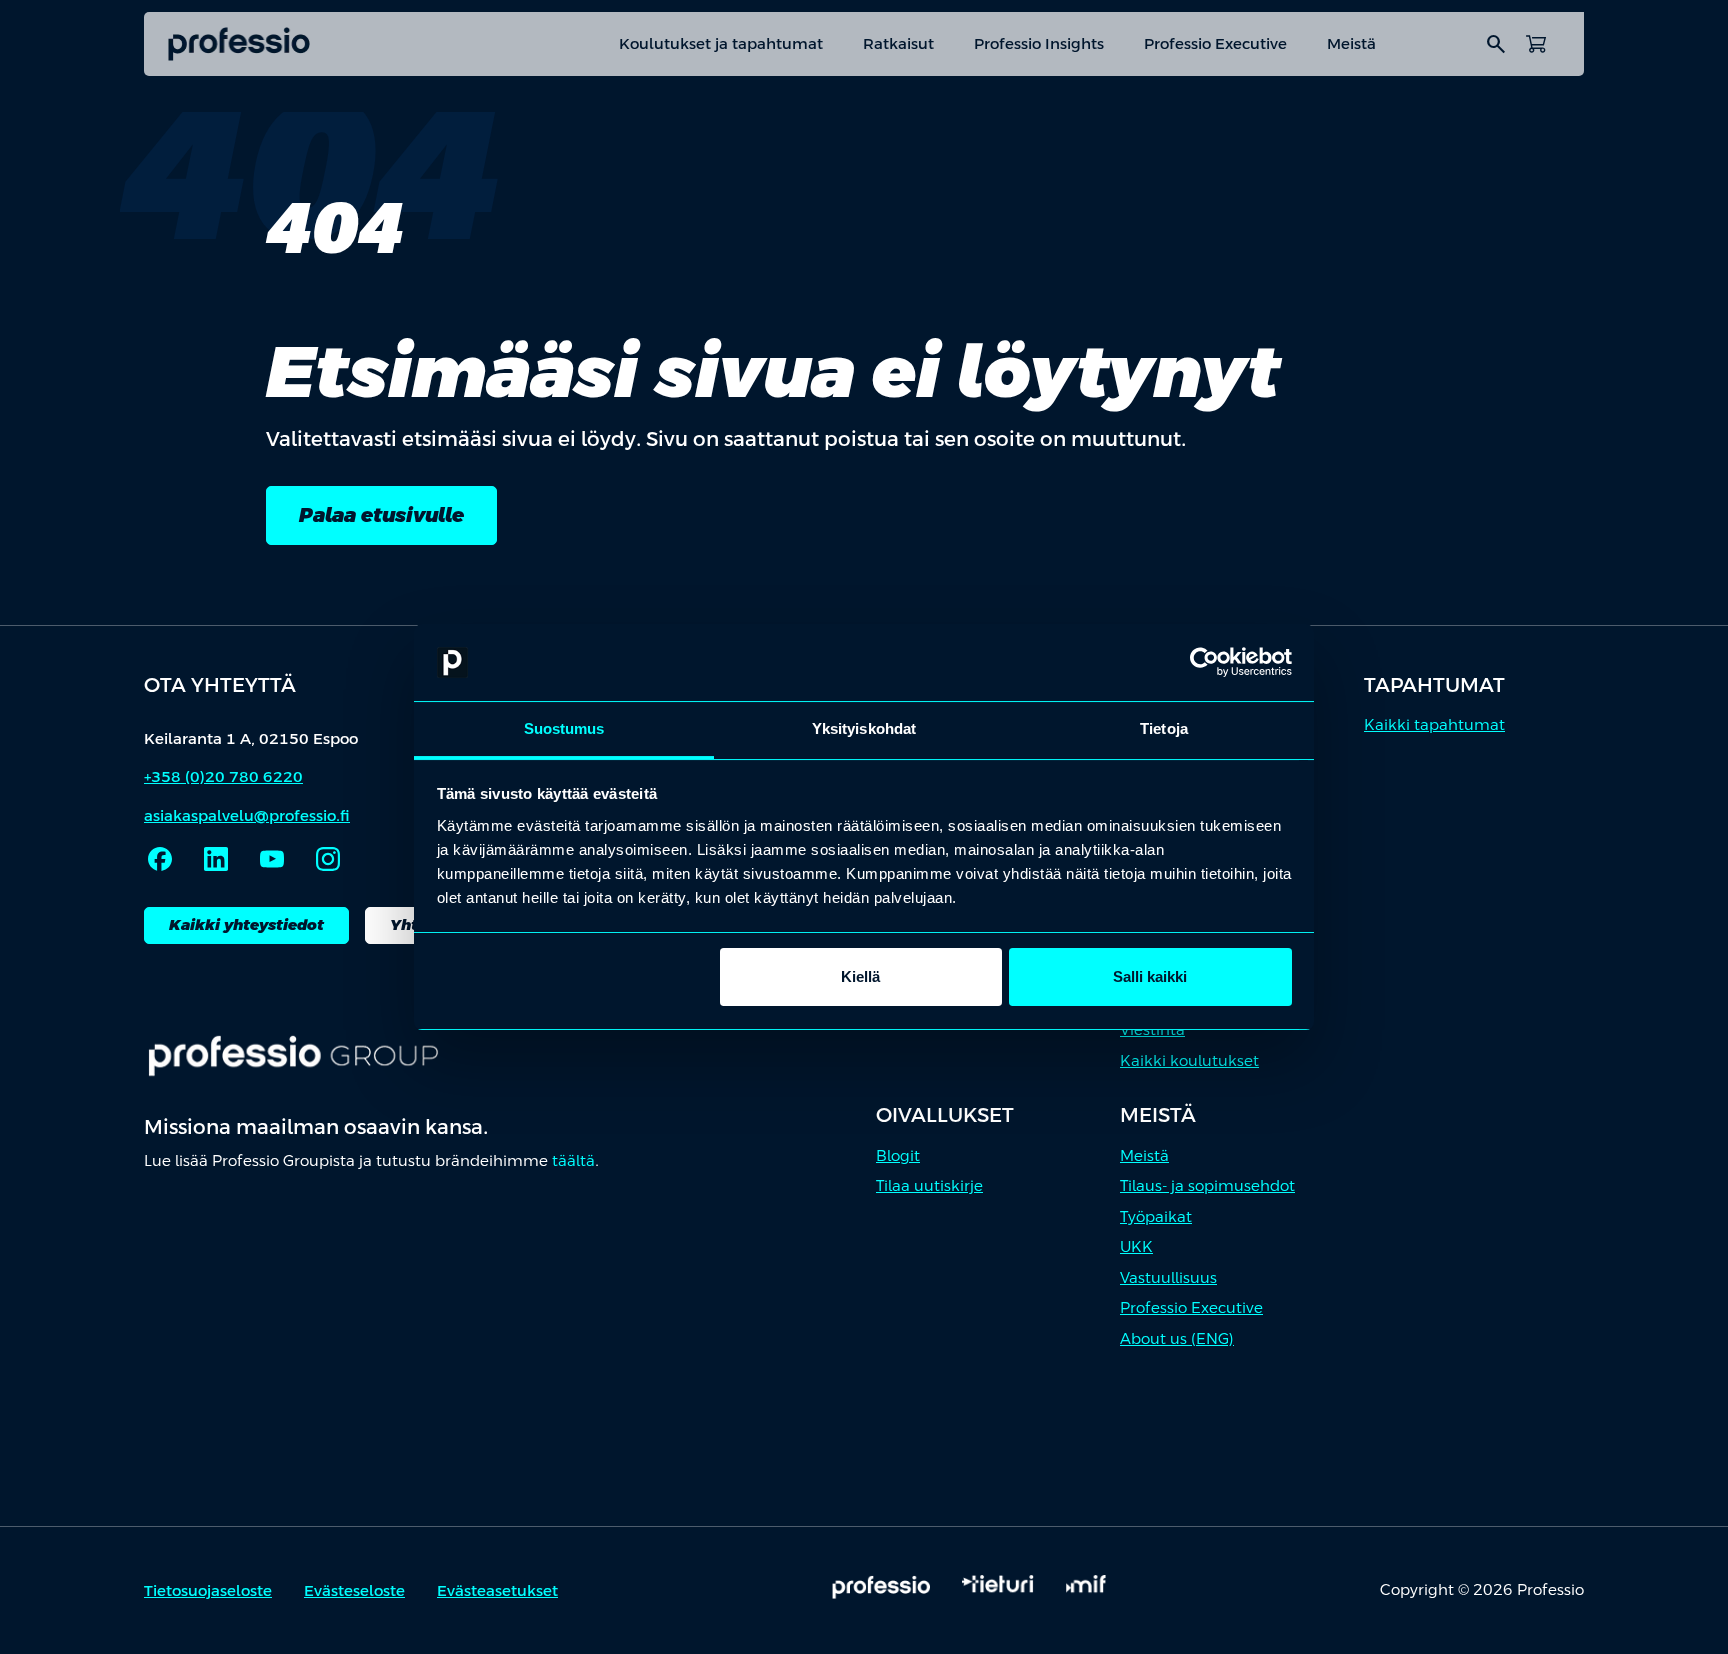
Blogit (898, 1155)
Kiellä (860, 976)
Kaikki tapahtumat (1434, 724)
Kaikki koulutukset (1189, 1060)
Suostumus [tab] (564, 728)
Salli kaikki (1150, 976)
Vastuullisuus (1168, 1277)
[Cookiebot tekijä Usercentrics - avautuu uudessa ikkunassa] (1204, 663)
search (1496, 44)
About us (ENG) (1177, 1338)
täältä (573, 1160)
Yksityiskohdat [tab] (864, 728)
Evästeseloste (354, 1590)
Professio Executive (1215, 43)
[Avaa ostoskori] (1536, 44)
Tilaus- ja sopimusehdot (1207, 1185)
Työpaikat (1156, 1216)
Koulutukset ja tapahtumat (721, 43)
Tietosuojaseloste (208, 1590)
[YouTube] (272, 859)
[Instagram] (328, 859)
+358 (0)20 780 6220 (223, 776)
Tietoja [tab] (1164, 728)
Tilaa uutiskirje (929, 1185)
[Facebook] (160, 859)
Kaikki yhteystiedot (246, 924)
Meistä (1351, 43)
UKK (1136, 1246)
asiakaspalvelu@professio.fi (247, 815)
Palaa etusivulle (381, 515)
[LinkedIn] (216, 859)
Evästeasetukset (497, 1590)
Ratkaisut (898, 43)
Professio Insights (1039, 43)
